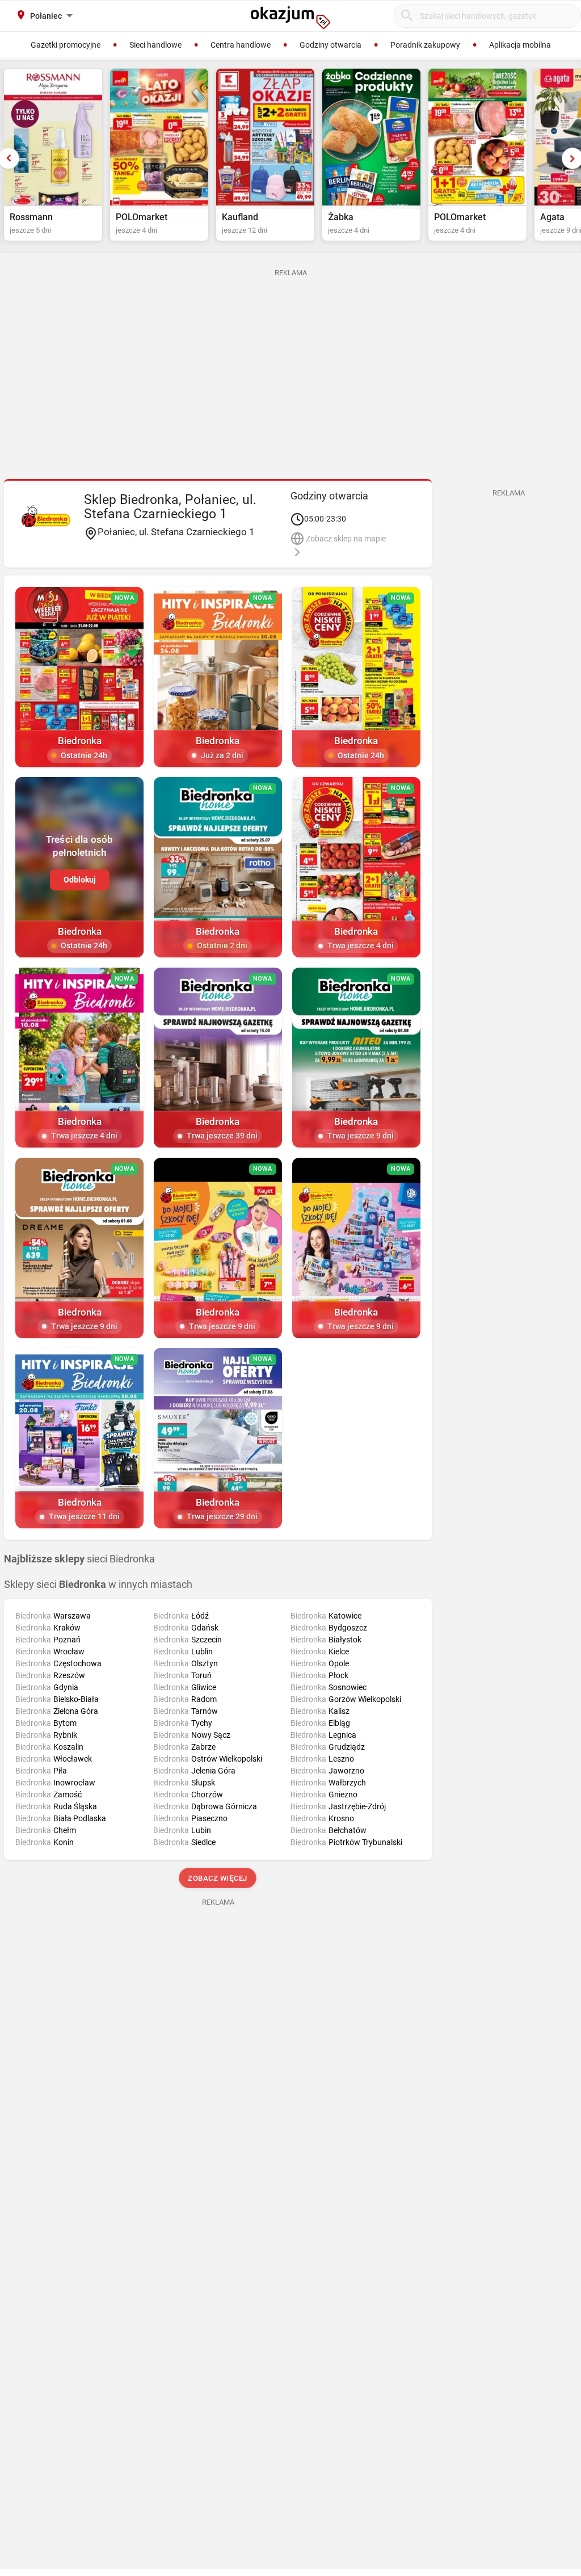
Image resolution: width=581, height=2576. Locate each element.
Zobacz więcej (218, 1878)
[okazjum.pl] (290, 18)
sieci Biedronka (79, 1559)
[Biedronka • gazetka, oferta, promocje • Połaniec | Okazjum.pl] (46, 516)
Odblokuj (80, 880)
